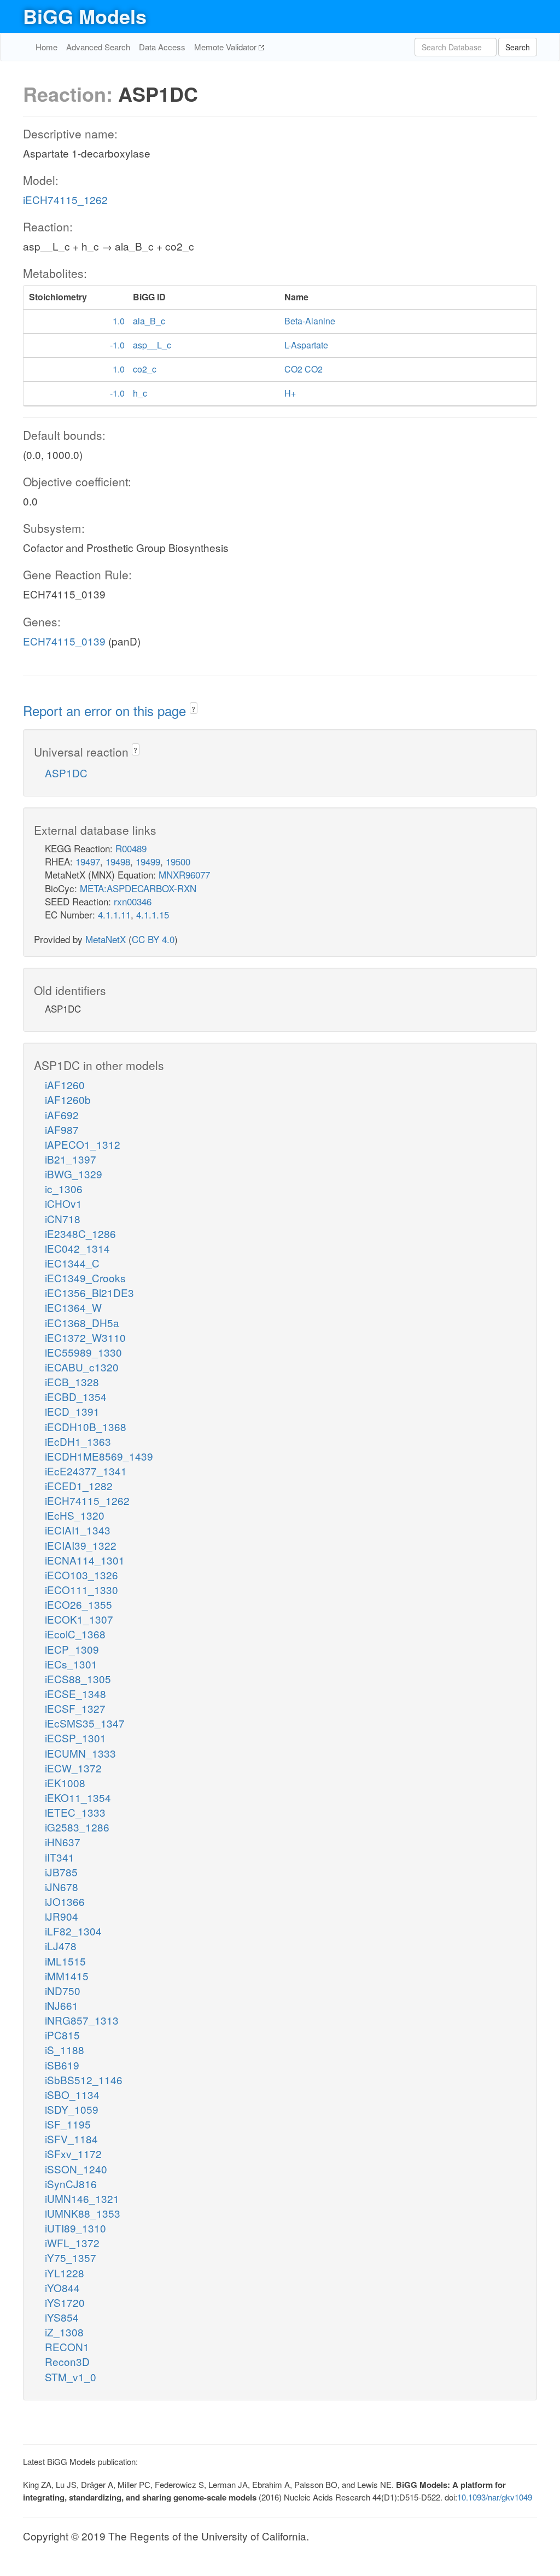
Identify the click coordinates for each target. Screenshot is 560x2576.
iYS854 (62, 2317)
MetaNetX (106, 939)
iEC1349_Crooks (85, 1278)
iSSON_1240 (76, 2169)
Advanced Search (98, 47)
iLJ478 (61, 1946)
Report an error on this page (106, 710)
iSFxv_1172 (73, 2153)
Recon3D (67, 2361)
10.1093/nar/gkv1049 (495, 2497)
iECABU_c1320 (82, 1367)
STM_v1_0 (71, 2377)
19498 (118, 861)
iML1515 (65, 1961)
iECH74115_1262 (65, 199)
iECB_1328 (72, 1382)
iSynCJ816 (71, 2184)
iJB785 (61, 1872)
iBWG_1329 (74, 1174)
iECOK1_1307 (79, 1619)
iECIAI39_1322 (81, 1545)
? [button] (193, 709)
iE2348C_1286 (80, 1233)
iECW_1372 (73, 1768)
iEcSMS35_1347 (85, 1723)
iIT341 (60, 1857)
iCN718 (63, 1219)
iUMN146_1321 (82, 2198)
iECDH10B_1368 (86, 1426)
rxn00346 (133, 901)
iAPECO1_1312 (83, 1144)
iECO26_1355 (78, 1604)
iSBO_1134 (72, 2094)
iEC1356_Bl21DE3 (89, 1292)
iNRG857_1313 (82, 2020)
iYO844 (62, 2287)
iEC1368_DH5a (82, 1322)
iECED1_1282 (79, 1485)
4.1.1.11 (114, 914)
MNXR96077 (184, 874)
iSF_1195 (68, 2124)
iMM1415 (67, 1976)
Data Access (162, 47)
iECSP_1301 (75, 1738)
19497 (88, 861)
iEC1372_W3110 (85, 1337)
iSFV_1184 (71, 2139)
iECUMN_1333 (80, 1753)
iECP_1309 (72, 1649)
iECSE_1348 (75, 1693)
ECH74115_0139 (64, 641)
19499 (148, 861)
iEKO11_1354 (78, 1797)
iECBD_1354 (76, 1396)
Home (46, 47)
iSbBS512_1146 (84, 2080)
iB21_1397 (71, 1159)
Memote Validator (226, 47)
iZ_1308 (64, 2332)
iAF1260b (68, 1099)
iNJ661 (62, 2005)
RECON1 (67, 2347)
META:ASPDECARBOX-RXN (138, 888)
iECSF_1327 (75, 1708)
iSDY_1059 (72, 2109)
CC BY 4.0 (153, 939)
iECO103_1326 (81, 1575)
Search (518, 47)
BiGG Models (85, 16)
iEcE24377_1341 (86, 1471)
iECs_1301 (71, 1664)
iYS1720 (65, 2302)
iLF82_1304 (73, 1931)
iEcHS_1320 (75, 1515)
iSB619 (62, 2065)
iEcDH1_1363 (78, 1441)
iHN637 (63, 1842)
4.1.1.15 (153, 914)
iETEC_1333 (75, 1812)
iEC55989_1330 (83, 1352)
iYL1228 (65, 2273)
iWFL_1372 (72, 2243)
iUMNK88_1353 (83, 2213)
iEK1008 (65, 1783)
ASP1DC (66, 773)
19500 (178, 861)
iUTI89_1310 (75, 2228)
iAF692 (62, 1115)
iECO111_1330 (81, 1589)
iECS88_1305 (78, 1679)
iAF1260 (65, 1085)
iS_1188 (65, 2049)
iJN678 (62, 1886)
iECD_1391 (72, 1411)
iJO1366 (65, 1901)
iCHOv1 (63, 1203)
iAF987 (62, 1129)
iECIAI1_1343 (78, 1530)
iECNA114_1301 (85, 1560)
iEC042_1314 (77, 1248)
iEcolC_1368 (75, 1634)
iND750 (63, 1990)
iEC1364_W (73, 1307)
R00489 (131, 848)
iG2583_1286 (77, 1827)
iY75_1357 (71, 2257)
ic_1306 (64, 1188)
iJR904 (62, 1916)
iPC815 (62, 2035)
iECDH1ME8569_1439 (99, 1456)
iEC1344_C (72, 1263)
